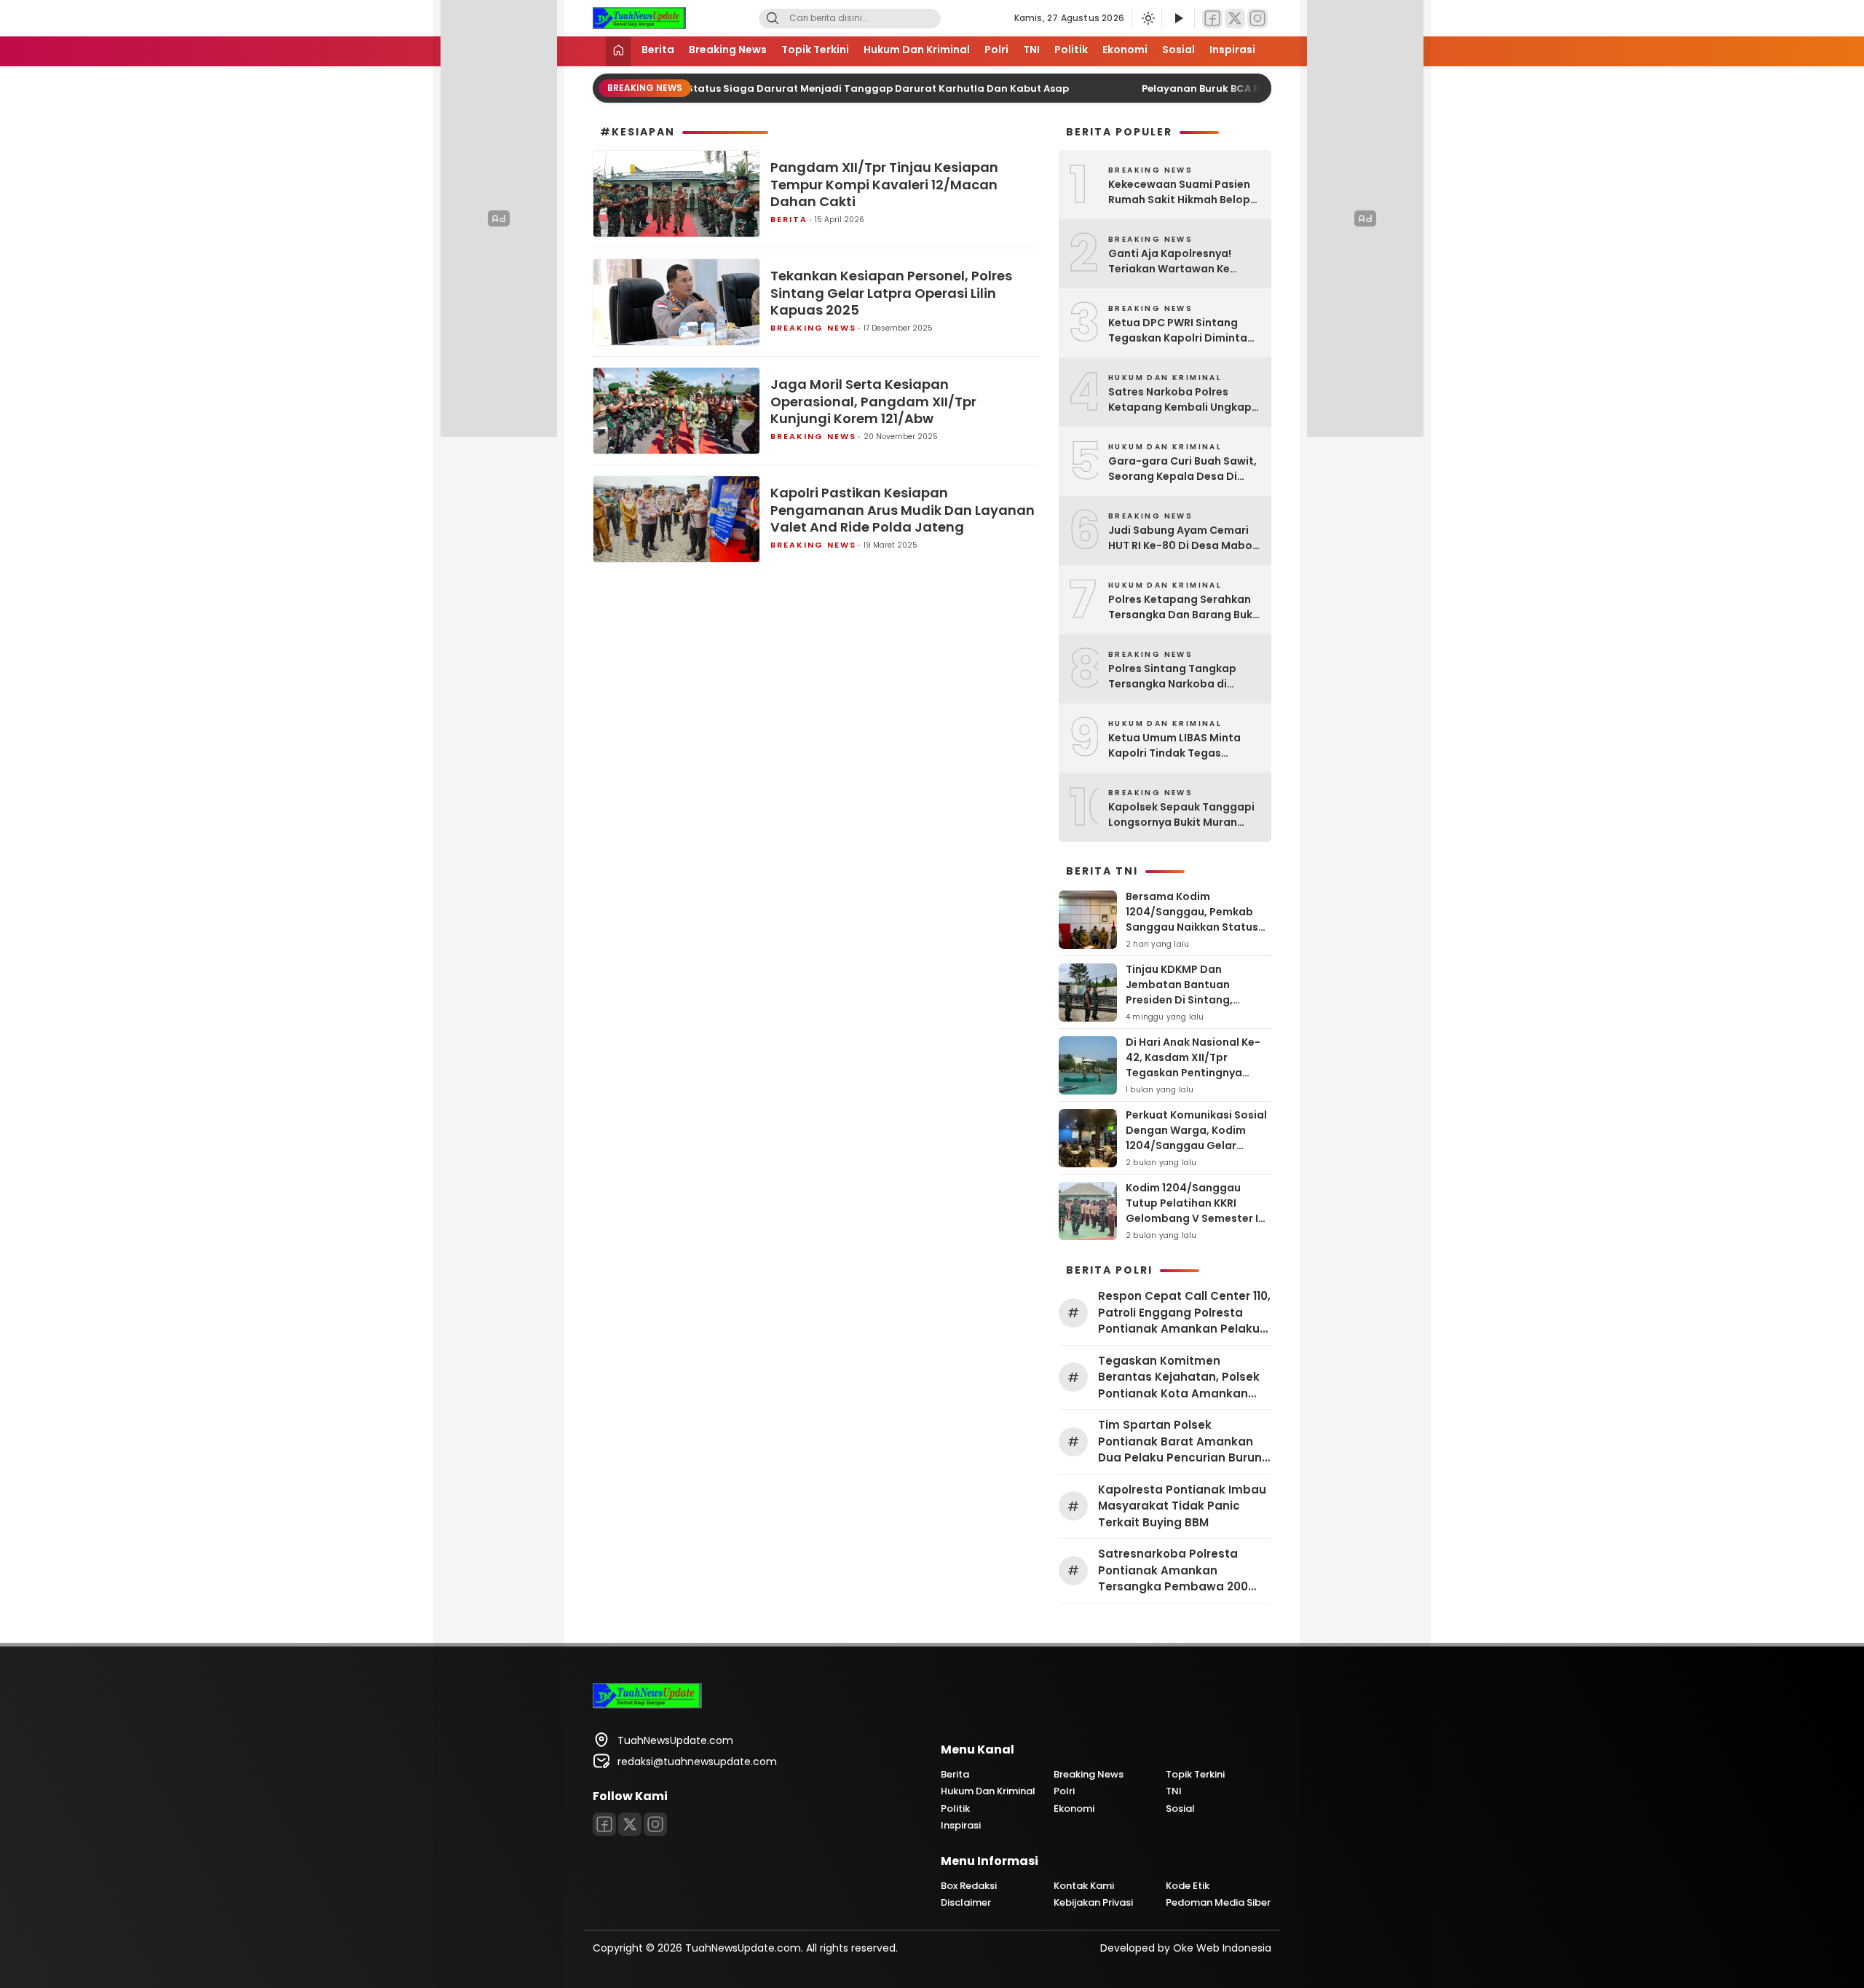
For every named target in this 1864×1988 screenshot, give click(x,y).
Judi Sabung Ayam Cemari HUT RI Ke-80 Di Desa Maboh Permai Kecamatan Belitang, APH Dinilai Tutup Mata (1184, 538)
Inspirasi (1232, 50)
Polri (996, 50)
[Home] (618, 51)
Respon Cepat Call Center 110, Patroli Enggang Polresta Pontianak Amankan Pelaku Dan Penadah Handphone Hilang (1184, 1313)
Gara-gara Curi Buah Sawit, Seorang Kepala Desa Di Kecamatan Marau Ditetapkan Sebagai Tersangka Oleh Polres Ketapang (1182, 469)
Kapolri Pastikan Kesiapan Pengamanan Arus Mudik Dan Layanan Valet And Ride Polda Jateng (903, 510)
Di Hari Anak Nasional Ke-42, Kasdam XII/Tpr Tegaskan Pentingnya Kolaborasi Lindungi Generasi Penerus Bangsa (1194, 1073)
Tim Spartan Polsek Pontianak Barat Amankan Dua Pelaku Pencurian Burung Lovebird (1184, 1442)
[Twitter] (1235, 19)
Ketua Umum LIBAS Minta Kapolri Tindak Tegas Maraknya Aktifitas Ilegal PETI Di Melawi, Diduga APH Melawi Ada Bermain (1179, 746)
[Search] (773, 19)
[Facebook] (1212, 19)
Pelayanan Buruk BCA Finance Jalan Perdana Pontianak (1243, 88)
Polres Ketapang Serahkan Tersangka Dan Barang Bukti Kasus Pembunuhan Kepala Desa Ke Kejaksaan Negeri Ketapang (1184, 607)
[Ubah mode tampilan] (1147, 18)
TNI (1031, 50)
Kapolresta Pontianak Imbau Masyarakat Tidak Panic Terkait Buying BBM (1182, 1506)
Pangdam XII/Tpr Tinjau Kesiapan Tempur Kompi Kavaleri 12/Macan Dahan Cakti (884, 184)
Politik (1071, 50)
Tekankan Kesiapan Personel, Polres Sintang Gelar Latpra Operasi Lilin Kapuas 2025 (891, 293)
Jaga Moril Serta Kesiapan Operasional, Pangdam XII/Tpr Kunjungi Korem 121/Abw (873, 401)
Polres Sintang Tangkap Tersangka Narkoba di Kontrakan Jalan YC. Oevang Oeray (1184, 677)
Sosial (1178, 50)
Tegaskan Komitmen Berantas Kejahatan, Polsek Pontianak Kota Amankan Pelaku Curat (1179, 1378)
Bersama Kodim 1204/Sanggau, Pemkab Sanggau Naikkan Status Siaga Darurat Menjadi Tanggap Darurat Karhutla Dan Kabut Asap (1197, 935)
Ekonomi (1125, 50)
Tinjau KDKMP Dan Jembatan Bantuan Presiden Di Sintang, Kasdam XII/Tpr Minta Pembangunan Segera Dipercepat (1185, 1007)
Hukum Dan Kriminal (917, 50)
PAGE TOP (1810, 1914)
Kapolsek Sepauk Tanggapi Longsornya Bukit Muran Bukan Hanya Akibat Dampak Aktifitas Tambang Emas (1183, 815)
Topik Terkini (815, 50)
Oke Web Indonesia (1222, 1948)
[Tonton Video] (1178, 19)
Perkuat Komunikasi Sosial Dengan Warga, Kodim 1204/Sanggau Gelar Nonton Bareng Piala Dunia (1197, 1138)
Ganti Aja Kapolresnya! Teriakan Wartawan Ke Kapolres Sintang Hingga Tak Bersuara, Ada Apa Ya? (1180, 261)
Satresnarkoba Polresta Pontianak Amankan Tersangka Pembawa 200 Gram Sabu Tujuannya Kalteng (1173, 1571)
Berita (658, 50)
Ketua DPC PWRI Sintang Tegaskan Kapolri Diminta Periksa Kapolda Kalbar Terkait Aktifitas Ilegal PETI (1180, 331)
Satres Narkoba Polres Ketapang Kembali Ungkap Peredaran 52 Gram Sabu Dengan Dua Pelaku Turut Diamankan (1180, 400)
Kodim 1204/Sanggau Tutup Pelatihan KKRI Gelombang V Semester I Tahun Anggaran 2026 (1192, 1211)
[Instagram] (1257, 19)
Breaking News (728, 50)
